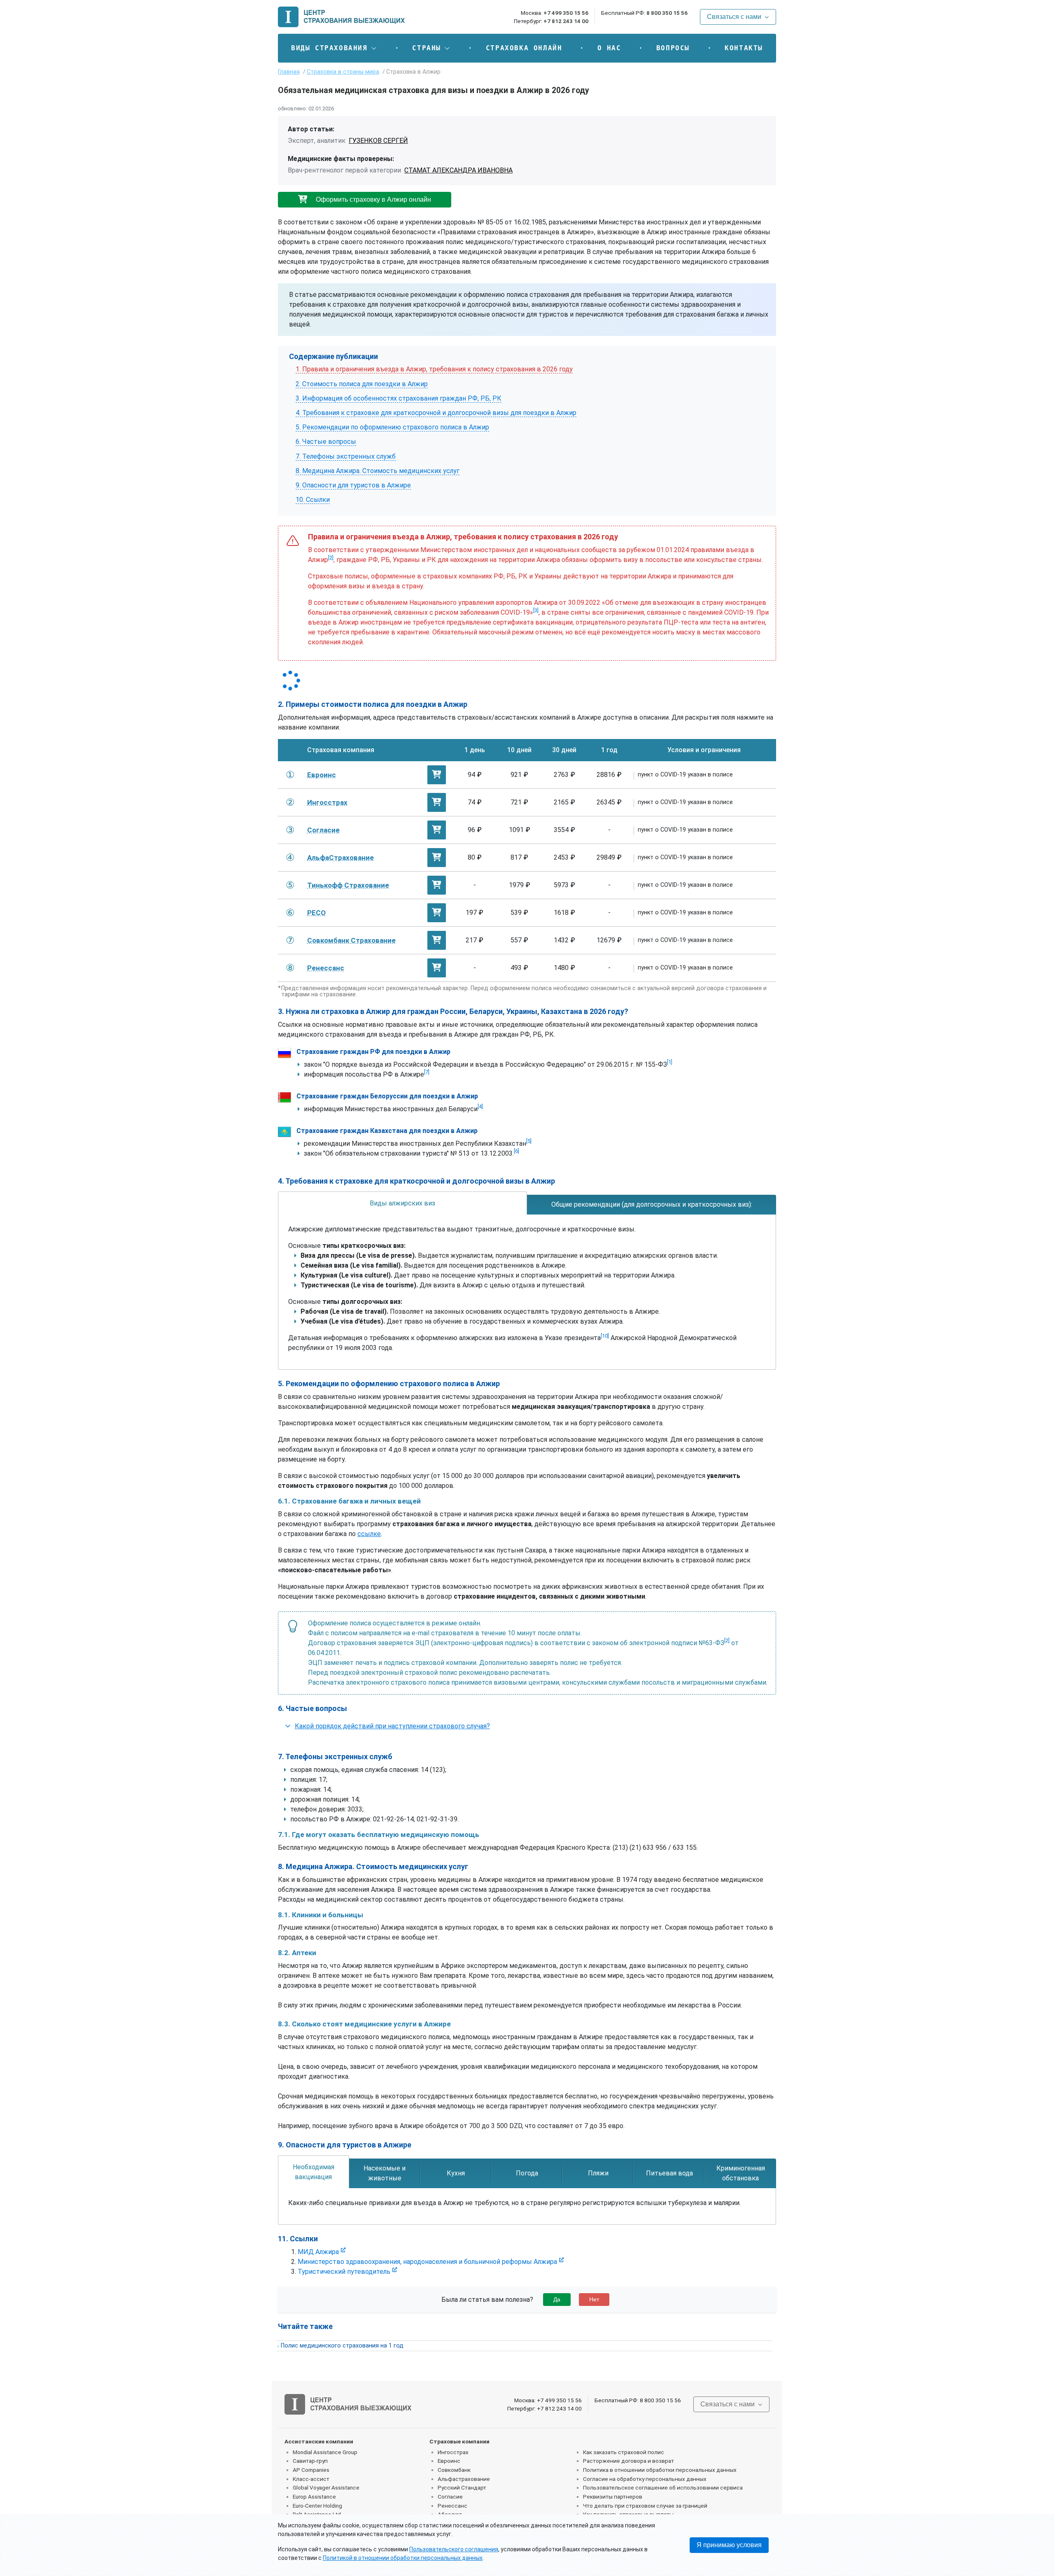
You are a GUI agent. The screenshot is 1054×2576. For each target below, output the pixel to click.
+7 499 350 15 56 (566, 13)
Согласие (450, 2497)
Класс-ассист (311, 2479)
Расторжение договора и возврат (628, 2461)
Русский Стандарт (462, 2487)
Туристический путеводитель (344, 2272)
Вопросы (673, 48)
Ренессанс (452, 2506)
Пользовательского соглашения (454, 2549)
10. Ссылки (313, 500)
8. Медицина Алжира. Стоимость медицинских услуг (378, 471)
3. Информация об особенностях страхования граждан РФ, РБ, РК (399, 398)
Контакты (744, 48)
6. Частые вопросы (326, 442)
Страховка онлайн (524, 48)
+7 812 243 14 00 (566, 21)
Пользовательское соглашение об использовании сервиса (663, 2487)
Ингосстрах (453, 2452)
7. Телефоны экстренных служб (346, 456)
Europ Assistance (314, 2497)
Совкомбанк (454, 2470)
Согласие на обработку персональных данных (645, 2479)
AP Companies (311, 2470)
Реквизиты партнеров (613, 2497)
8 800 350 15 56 (667, 13)
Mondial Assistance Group (325, 2452)
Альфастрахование (464, 2479)
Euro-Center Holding (317, 2506)
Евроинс (449, 2461)
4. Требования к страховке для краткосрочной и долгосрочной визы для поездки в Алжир (436, 413)
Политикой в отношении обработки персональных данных (403, 2558)
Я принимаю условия (729, 2545)
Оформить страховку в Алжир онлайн (373, 199)
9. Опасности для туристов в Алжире (353, 485)
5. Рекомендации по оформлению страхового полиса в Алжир (392, 427)
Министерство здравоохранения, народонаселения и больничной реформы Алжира (427, 2262)
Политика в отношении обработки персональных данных (660, 2470)
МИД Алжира (318, 2252)
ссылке (369, 1534)
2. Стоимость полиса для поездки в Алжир (362, 384)
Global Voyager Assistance (326, 2487)
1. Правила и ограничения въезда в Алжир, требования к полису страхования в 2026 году (434, 369)
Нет (594, 2299)
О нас (609, 48)
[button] (334, 48)
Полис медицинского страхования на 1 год (342, 2346)
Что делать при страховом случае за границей (645, 2506)
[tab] (402, 1203)
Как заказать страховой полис (624, 2452)
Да (557, 2299)
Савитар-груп (310, 2461)
